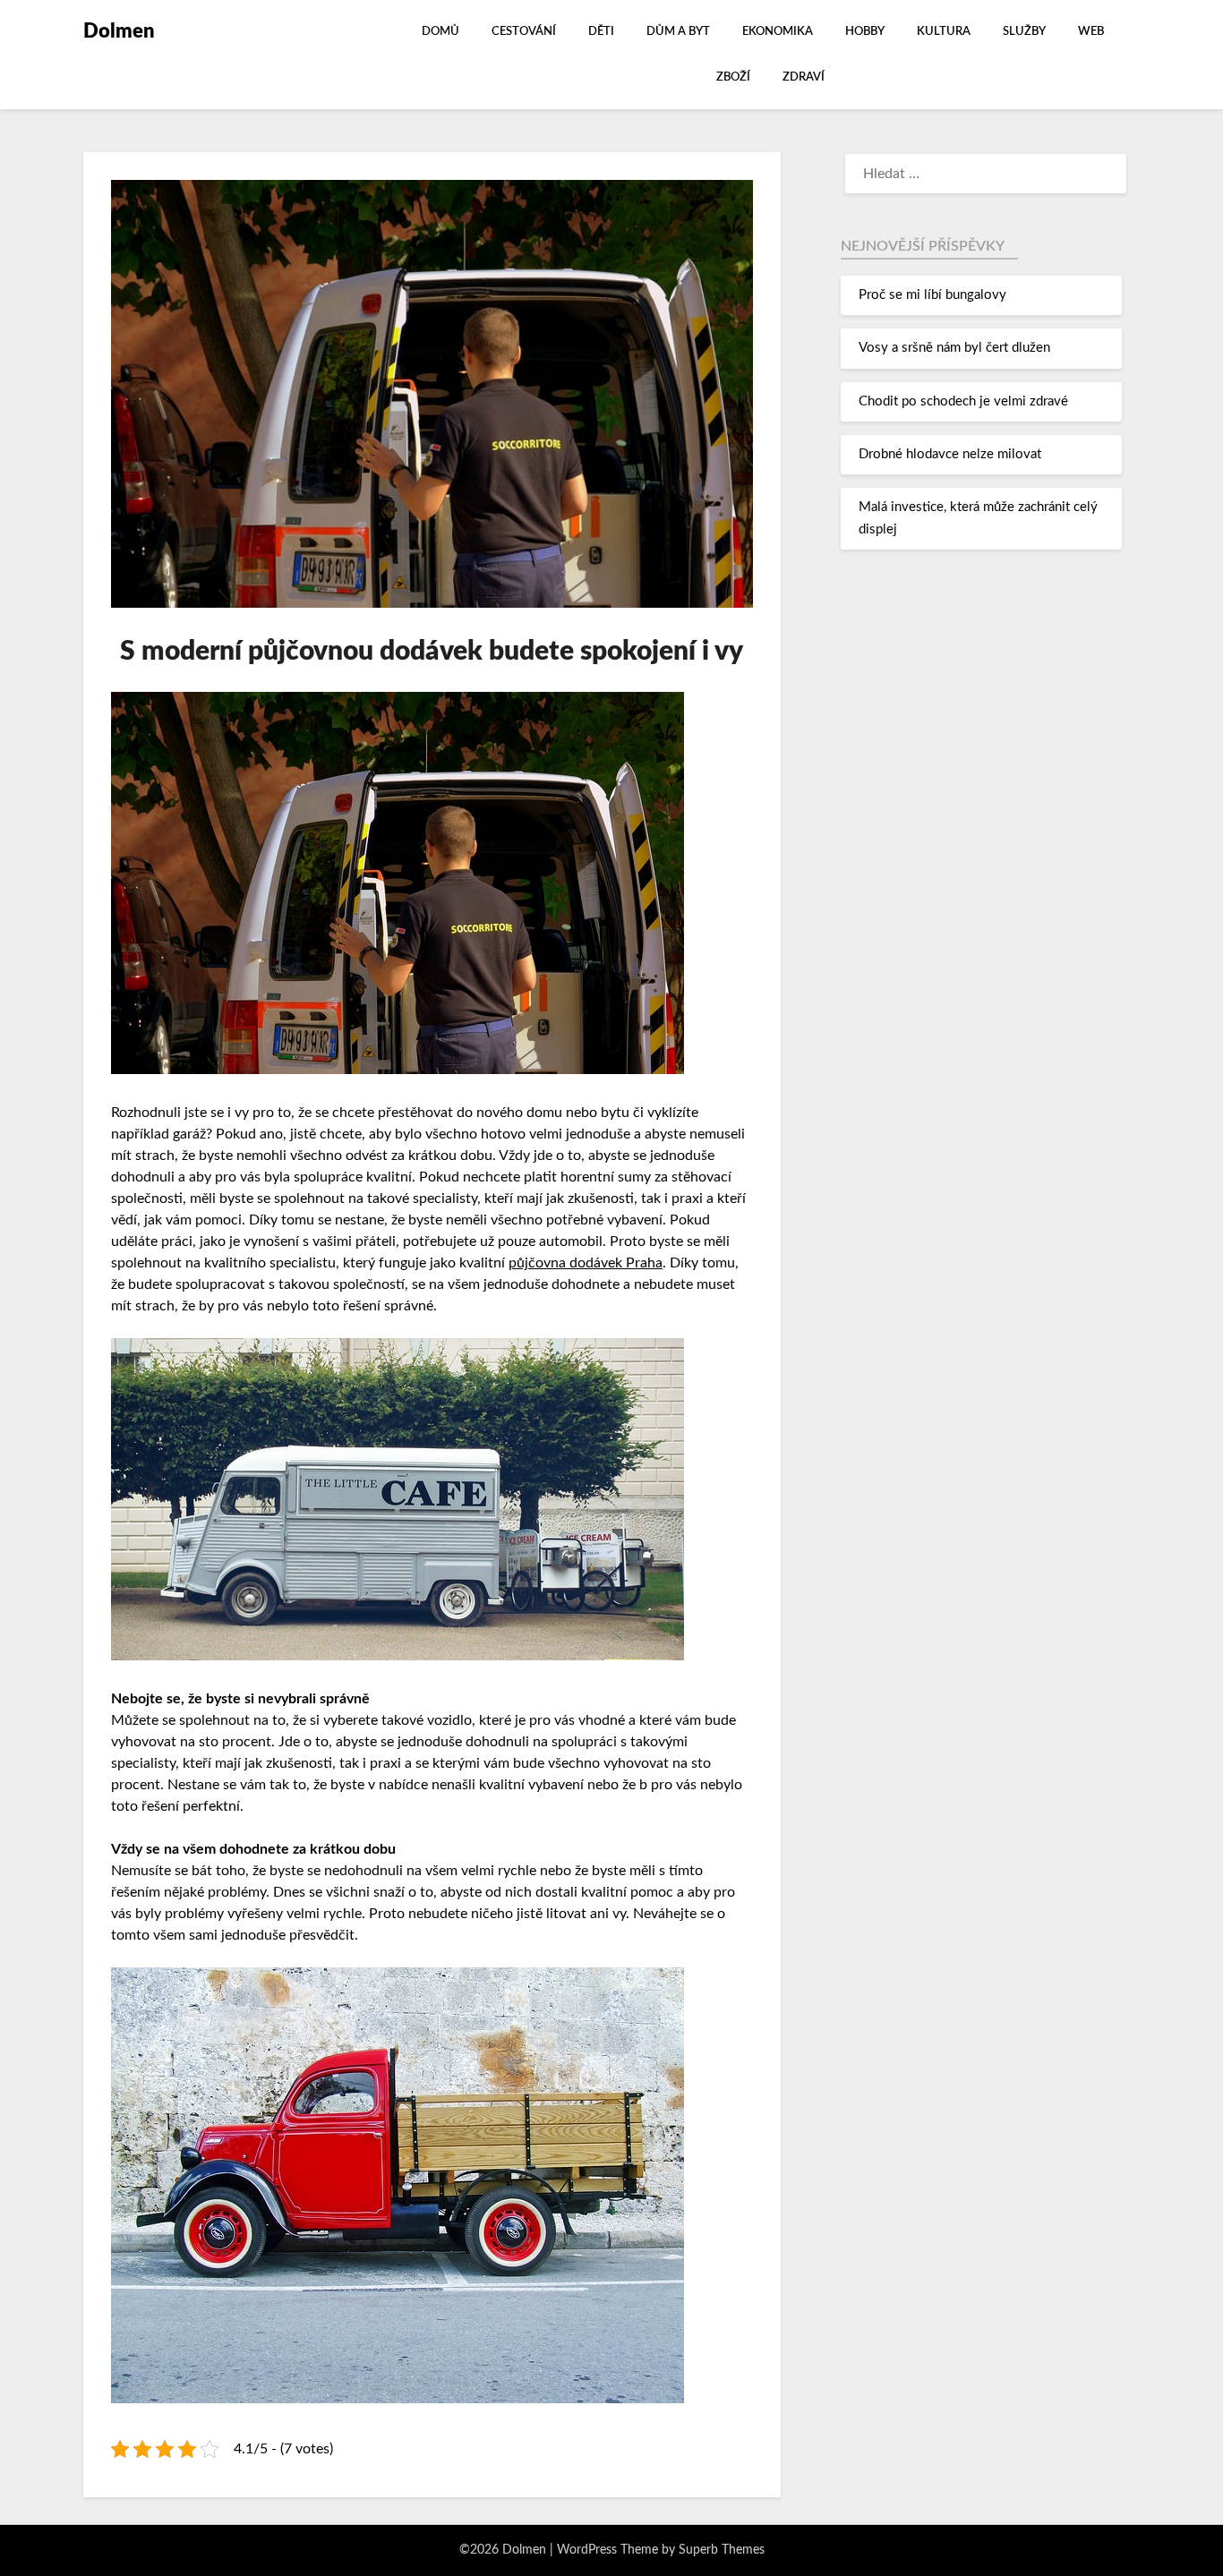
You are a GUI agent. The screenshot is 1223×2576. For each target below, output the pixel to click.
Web (1091, 32)
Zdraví (804, 77)
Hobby (865, 32)
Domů (440, 32)
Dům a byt (678, 32)
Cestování (524, 32)
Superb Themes (722, 2550)
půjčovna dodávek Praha (586, 1263)
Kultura (944, 32)
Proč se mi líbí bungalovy (932, 295)
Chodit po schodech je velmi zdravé (963, 401)
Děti (601, 32)
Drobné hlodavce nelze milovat (950, 454)
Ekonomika (778, 32)
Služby (1024, 32)
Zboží (733, 77)
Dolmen (119, 31)
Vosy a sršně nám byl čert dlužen (954, 348)
